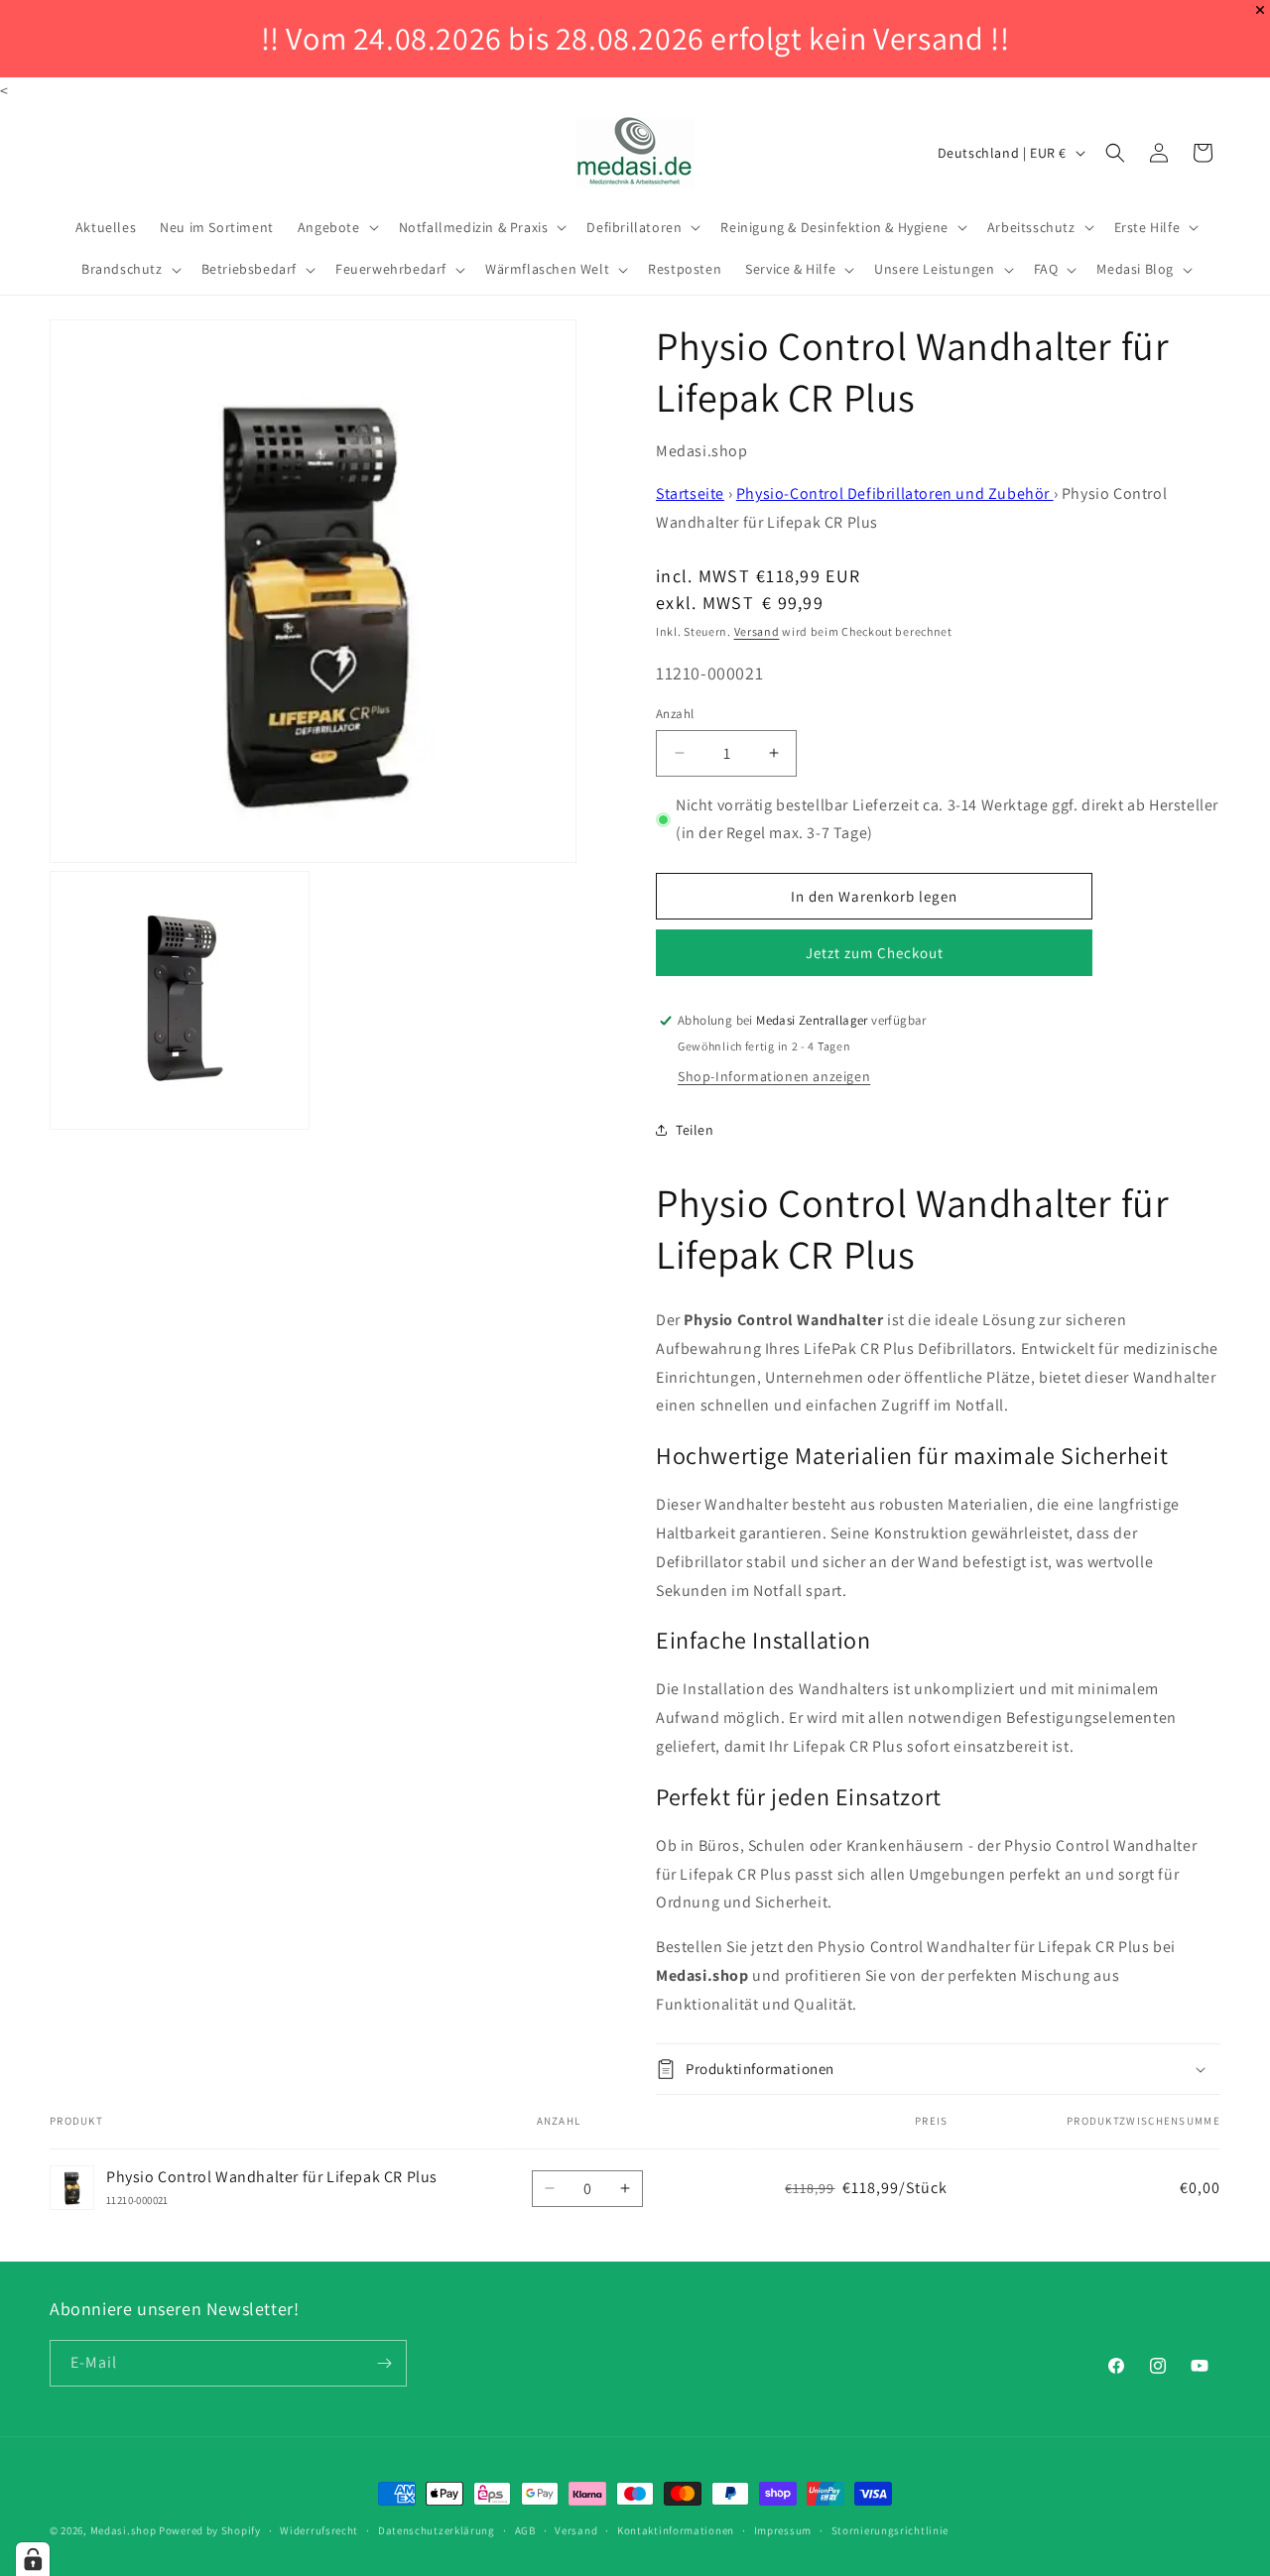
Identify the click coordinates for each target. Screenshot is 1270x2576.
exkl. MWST (740, 603)
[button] (336, 227)
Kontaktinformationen (676, 2530)
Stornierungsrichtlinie (890, 2530)
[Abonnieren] (384, 2363)
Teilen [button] (695, 1130)
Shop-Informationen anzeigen (774, 1076)
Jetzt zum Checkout (875, 953)
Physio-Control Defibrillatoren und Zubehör (895, 493)
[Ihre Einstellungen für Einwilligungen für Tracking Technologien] (33, 2559)
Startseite (690, 493)
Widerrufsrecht (319, 2530)
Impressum (783, 2530)
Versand (757, 631)
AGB (525, 2530)
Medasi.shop (124, 2530)
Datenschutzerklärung (437, 2530)
